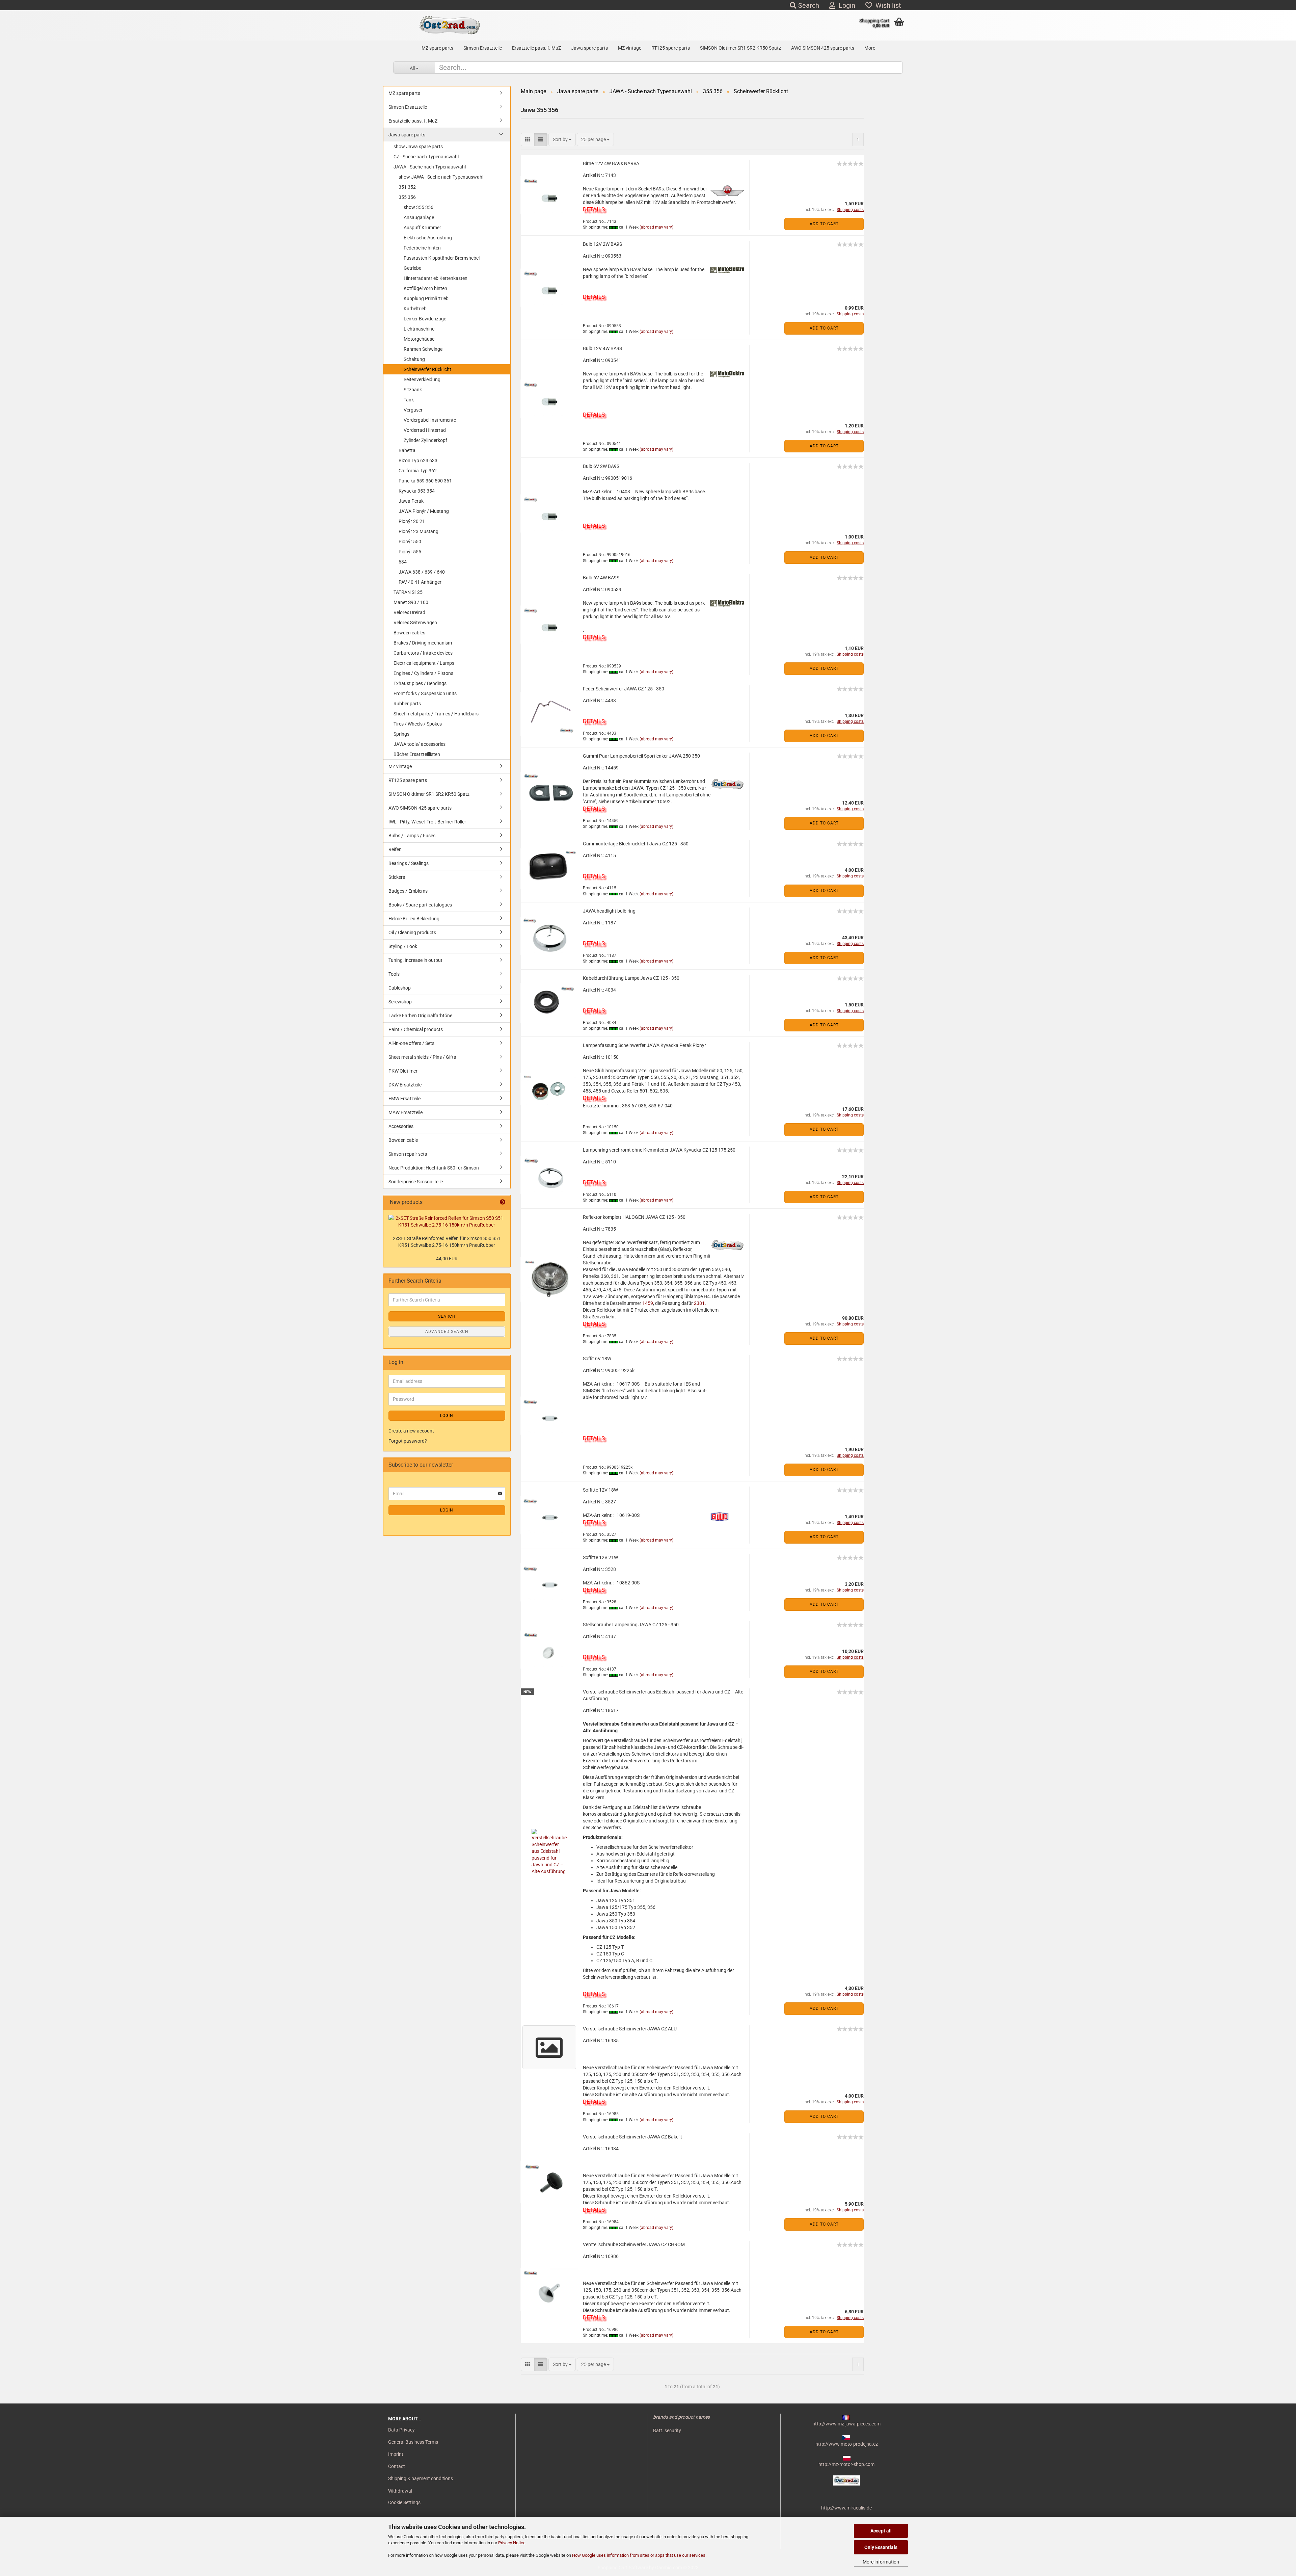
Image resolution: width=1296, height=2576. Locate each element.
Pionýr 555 (410, 552)
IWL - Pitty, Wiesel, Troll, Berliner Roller (427, 822)
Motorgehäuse (419, 339)
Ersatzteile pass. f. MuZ (536, 48)
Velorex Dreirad (409, 612)
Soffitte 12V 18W (600, 1490)
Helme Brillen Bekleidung (414, 919)
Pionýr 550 (410, 542)
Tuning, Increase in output (415, 960)
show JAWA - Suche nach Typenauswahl (441, 177)
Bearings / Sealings (409, 863)
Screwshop (400, 1002)
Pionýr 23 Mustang (418, 531)
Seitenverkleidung (422, 379)
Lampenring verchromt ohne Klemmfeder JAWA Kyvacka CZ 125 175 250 (659, 1150)
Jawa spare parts (589, 48)
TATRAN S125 (408, 592)
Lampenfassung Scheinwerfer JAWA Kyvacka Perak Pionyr (644, 1045)
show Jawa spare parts (418, 147)
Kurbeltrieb (415, 309)
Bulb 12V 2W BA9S (602, 244)
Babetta (407, 450)
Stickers (397, 877)
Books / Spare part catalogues (420, 905)
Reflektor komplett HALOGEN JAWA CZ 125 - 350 (634, 1217)
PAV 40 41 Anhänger (420, 582)
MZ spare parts (437, 48)
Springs (401, 734)
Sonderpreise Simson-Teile (416, 1182)
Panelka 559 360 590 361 (425, 481)
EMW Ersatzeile (404, 1099)
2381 (699, 1303)
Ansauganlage (419, 217)
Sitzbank (413, 390)
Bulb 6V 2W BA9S (601, 466)
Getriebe (412, 268)
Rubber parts (407, 704)
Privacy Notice (512, 2543)
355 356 (407, 197)
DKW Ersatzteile (405, 1085)
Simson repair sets (408, 1154)
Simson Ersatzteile (483, 48)
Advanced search (447, 1332)
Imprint (396, 2454)
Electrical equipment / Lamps (424, 663)
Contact (397, 2466)
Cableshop (400, 988)
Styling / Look (403, 946)
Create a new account (411, 1431)
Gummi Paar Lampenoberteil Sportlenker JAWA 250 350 (641, 756)
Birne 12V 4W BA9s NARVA (611, 163)
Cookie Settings (404, 2502)
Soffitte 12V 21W (600, 1557)
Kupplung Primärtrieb (426, 298)
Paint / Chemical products (416, 1029)
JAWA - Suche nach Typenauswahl (430, 167)
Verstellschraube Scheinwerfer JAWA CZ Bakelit (632, 2137)
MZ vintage (630, 48)
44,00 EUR (447, 1259)
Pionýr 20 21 (412, 521)
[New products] (503, 1202)
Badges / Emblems (408, 891)
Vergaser (413, 410)
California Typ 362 (418, 471)
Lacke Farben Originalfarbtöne (420, 1016)
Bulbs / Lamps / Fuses (412, 836)
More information (881, 2562)
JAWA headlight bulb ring (609, 911)
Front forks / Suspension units (425, 693)
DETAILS (594, 209)
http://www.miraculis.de (846, 2508)
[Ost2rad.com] (449, 25)
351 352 (407, 187)
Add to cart (824, 224)
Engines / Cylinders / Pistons (423, 673)
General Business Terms (413, 2442)
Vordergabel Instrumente (430, 420)
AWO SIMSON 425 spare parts (823, 48)
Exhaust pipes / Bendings (420, 683)
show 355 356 (418, 207)
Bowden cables (409, 633)
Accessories (401, 1126)
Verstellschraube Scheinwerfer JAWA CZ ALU (630, 2029)
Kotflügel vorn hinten (425, 288)
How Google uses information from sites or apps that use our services (639, 2555)
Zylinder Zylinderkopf (425, 440)
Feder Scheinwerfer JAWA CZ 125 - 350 (624, 689)
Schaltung (414, 359)
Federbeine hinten (422, 248)
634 (403, 562)
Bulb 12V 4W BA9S (602, 348)
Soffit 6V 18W (597, 1359)
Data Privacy (401, 2430)
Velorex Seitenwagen (415, 623)
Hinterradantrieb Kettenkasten (436, 278)
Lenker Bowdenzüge (425, 319)
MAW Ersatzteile (406, 1112)
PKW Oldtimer (403, 1071)
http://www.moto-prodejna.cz (847, 2444)
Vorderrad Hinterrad (425, 430)
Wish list (887, 5)
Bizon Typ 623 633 (418, 461)
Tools (394, 974)
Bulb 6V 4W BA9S (601, 578)
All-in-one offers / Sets (411, 1043)
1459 (648, 1303)
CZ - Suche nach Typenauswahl (426, 157)
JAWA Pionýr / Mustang (424, 511)
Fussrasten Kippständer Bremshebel (442, 258)
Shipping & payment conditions (421, 2478)
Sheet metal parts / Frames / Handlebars (436, 714)
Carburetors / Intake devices (423, 653)
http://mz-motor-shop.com (846, 2464)
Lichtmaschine (419, 329)
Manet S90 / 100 (411, 602)
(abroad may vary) (656, 227)
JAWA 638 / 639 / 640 (422, 572)
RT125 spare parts (671, 48)
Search (808, 5)
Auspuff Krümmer (422, 228)
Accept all (881, 2531)
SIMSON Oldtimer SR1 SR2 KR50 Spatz (740, 48)
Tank (409, 400)
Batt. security (667, 2430)
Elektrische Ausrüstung (428, 238)
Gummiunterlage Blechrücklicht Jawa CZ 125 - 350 (636, 844)
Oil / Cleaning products (412, 932)
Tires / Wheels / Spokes (418, 724)
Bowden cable (403, 1140)
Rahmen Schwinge (423, 349)
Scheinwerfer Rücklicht (427, 369)
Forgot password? (408, 1441)
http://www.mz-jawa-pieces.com (846, 2424)
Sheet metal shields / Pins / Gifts (422, 1057)
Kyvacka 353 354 (417, 491)
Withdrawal (400, 2491)
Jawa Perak (411, 501)
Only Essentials (881, 2547)
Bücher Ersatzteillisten (417, 754)
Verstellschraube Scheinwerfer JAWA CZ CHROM (634, 2244)
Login (845, 5)
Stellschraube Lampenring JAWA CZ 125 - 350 (631, 1625)
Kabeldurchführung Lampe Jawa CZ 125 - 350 (631, 978)
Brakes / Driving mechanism (423, 643)
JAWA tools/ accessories (420, 744)
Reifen (395, 849)
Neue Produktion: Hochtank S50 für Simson (434, 1168)
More (870, 48)
